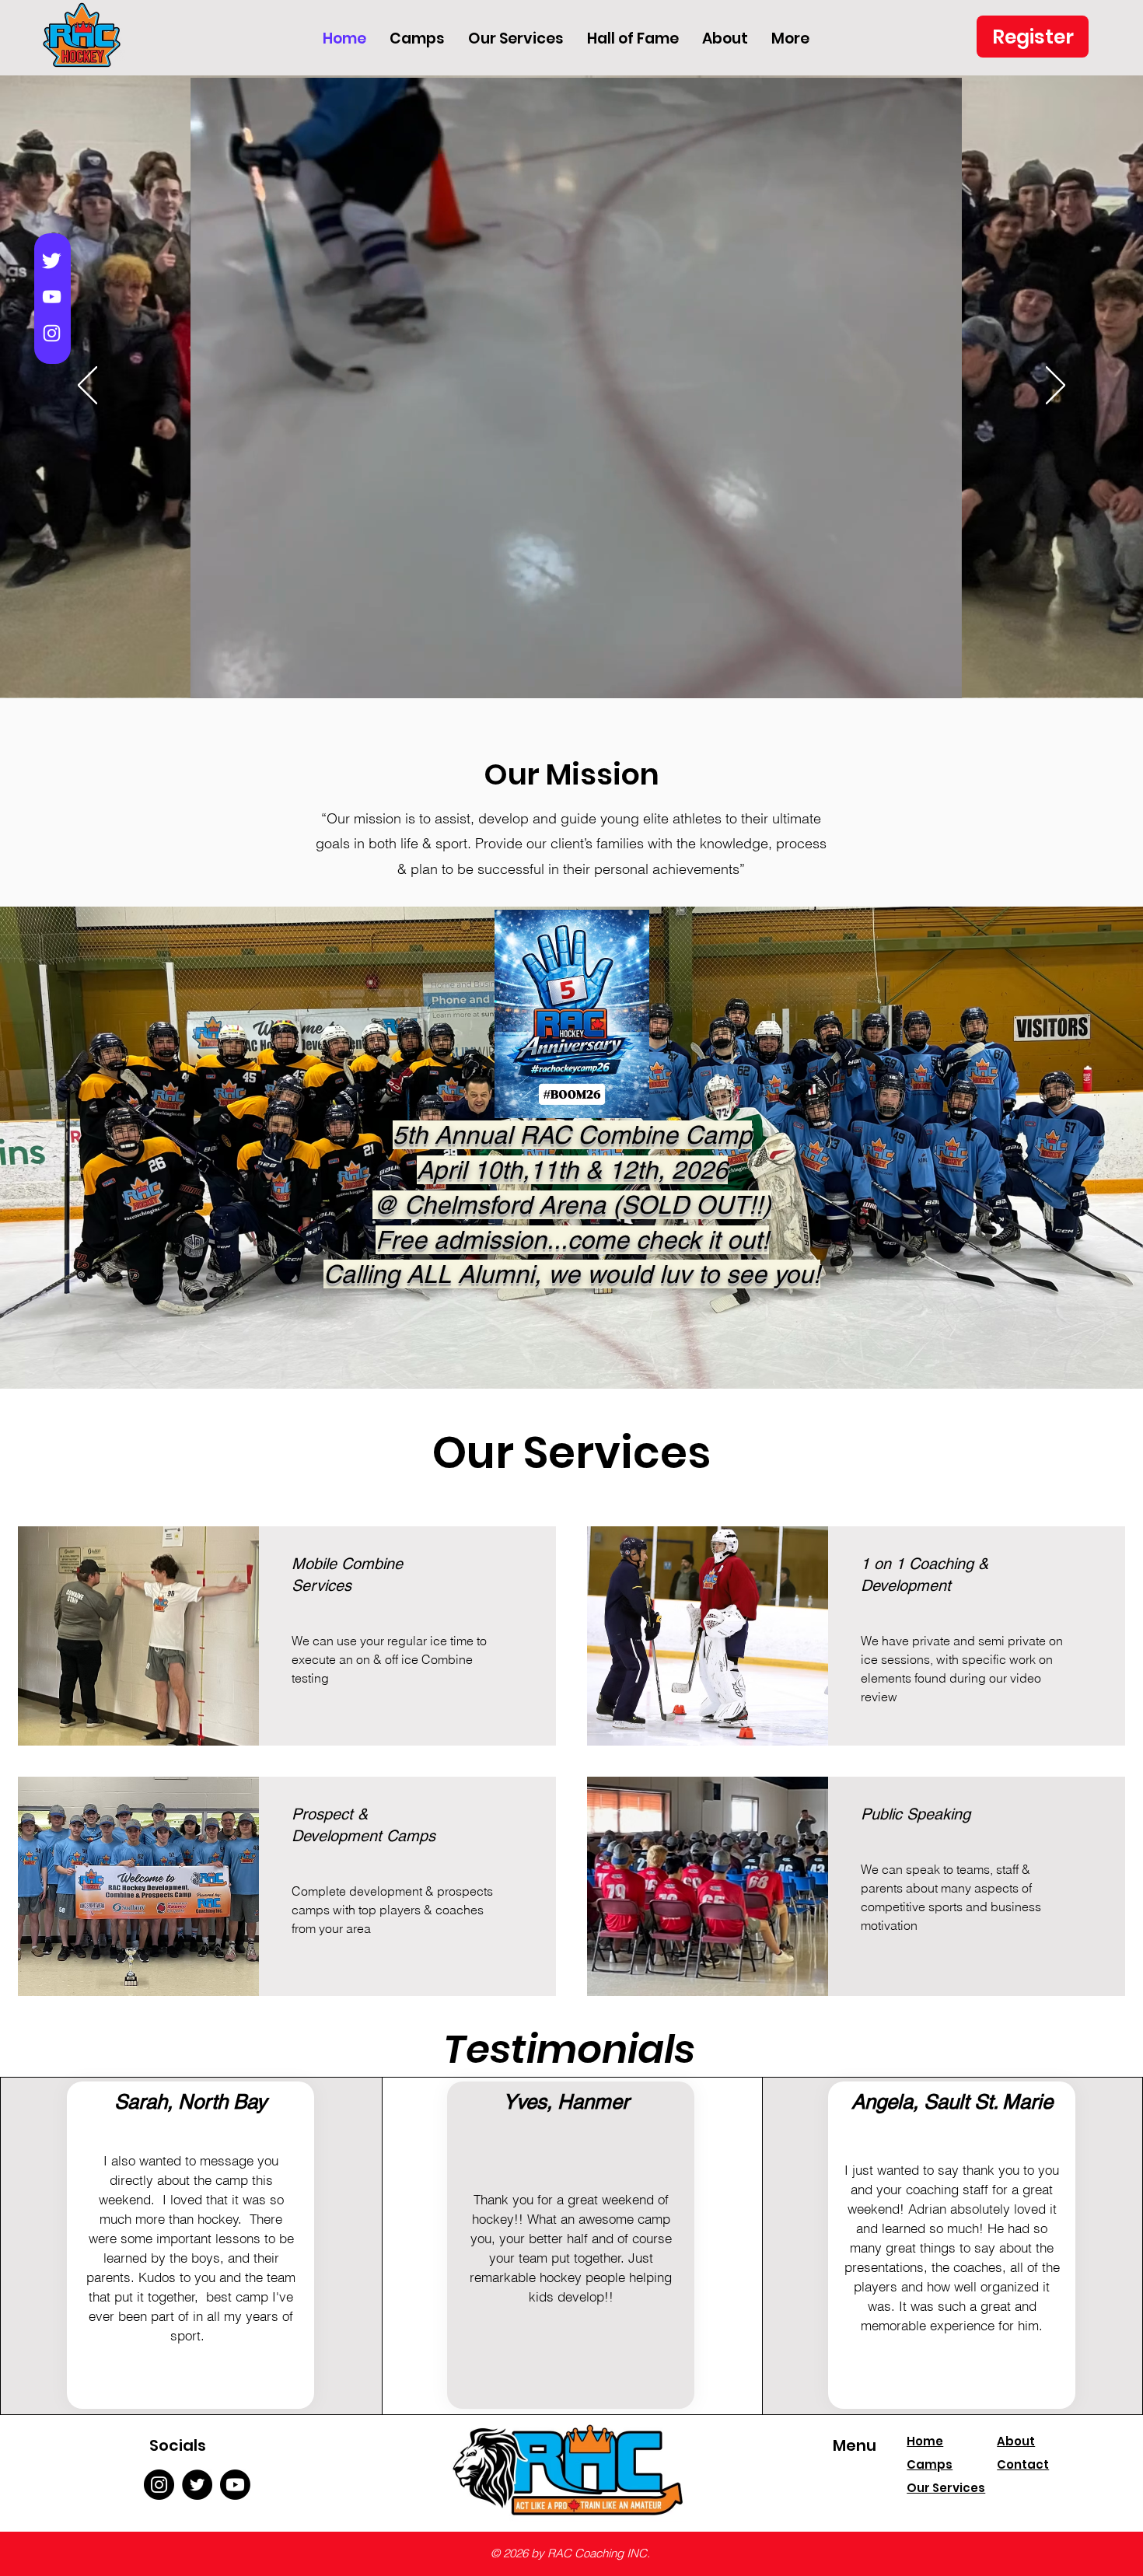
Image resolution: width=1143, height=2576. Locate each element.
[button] (942, 683)
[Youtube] (235, 2485)
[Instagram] (52, 333)
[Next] (1056, 386)
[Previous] (87, 386)
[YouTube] (52, 297)
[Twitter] (52, 260)
